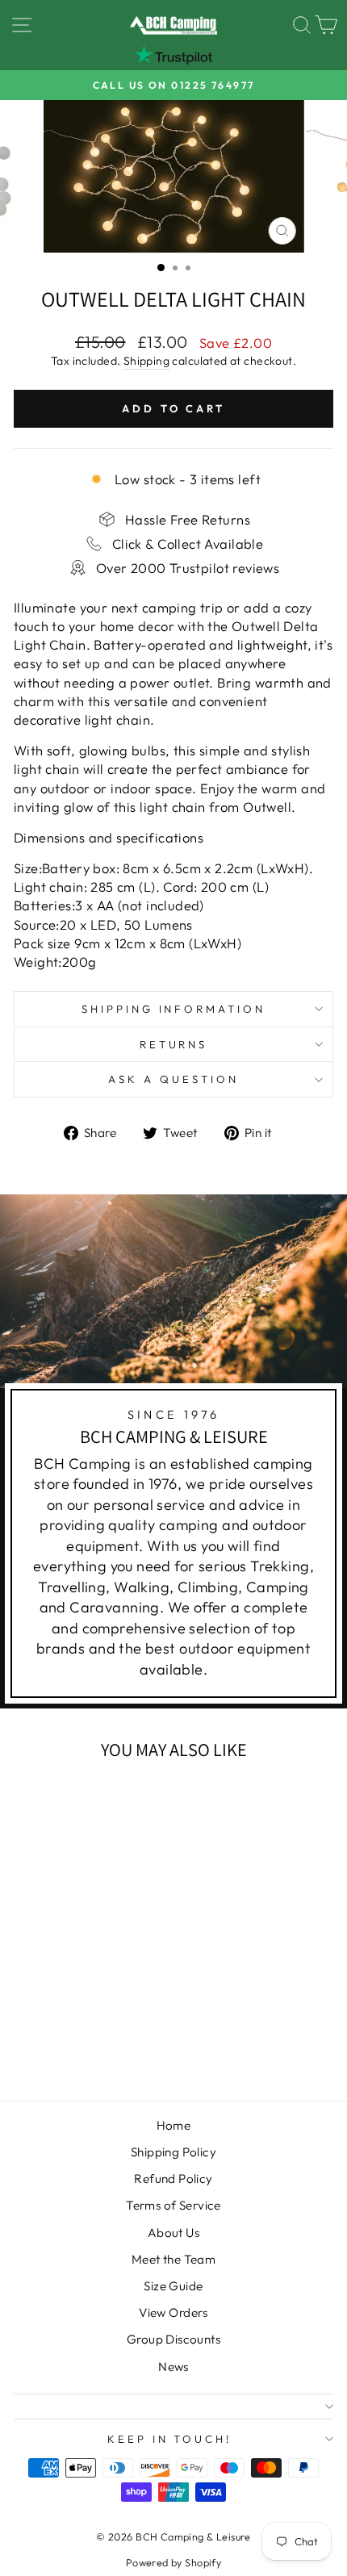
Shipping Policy (173, 2152)
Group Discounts (173, 2339)
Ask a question (173, 1079)
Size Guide (173, 2286)
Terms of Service (173, 2205)
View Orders (173, 2313)
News (173, 2367)
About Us (173, 2233)
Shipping (146, 361)
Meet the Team (173, 2259)
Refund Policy (173, 2179)
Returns (174, 1044)
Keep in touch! (170, 2439)
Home (174, 2125)
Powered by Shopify (173, 2562)
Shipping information (174, 1009)
